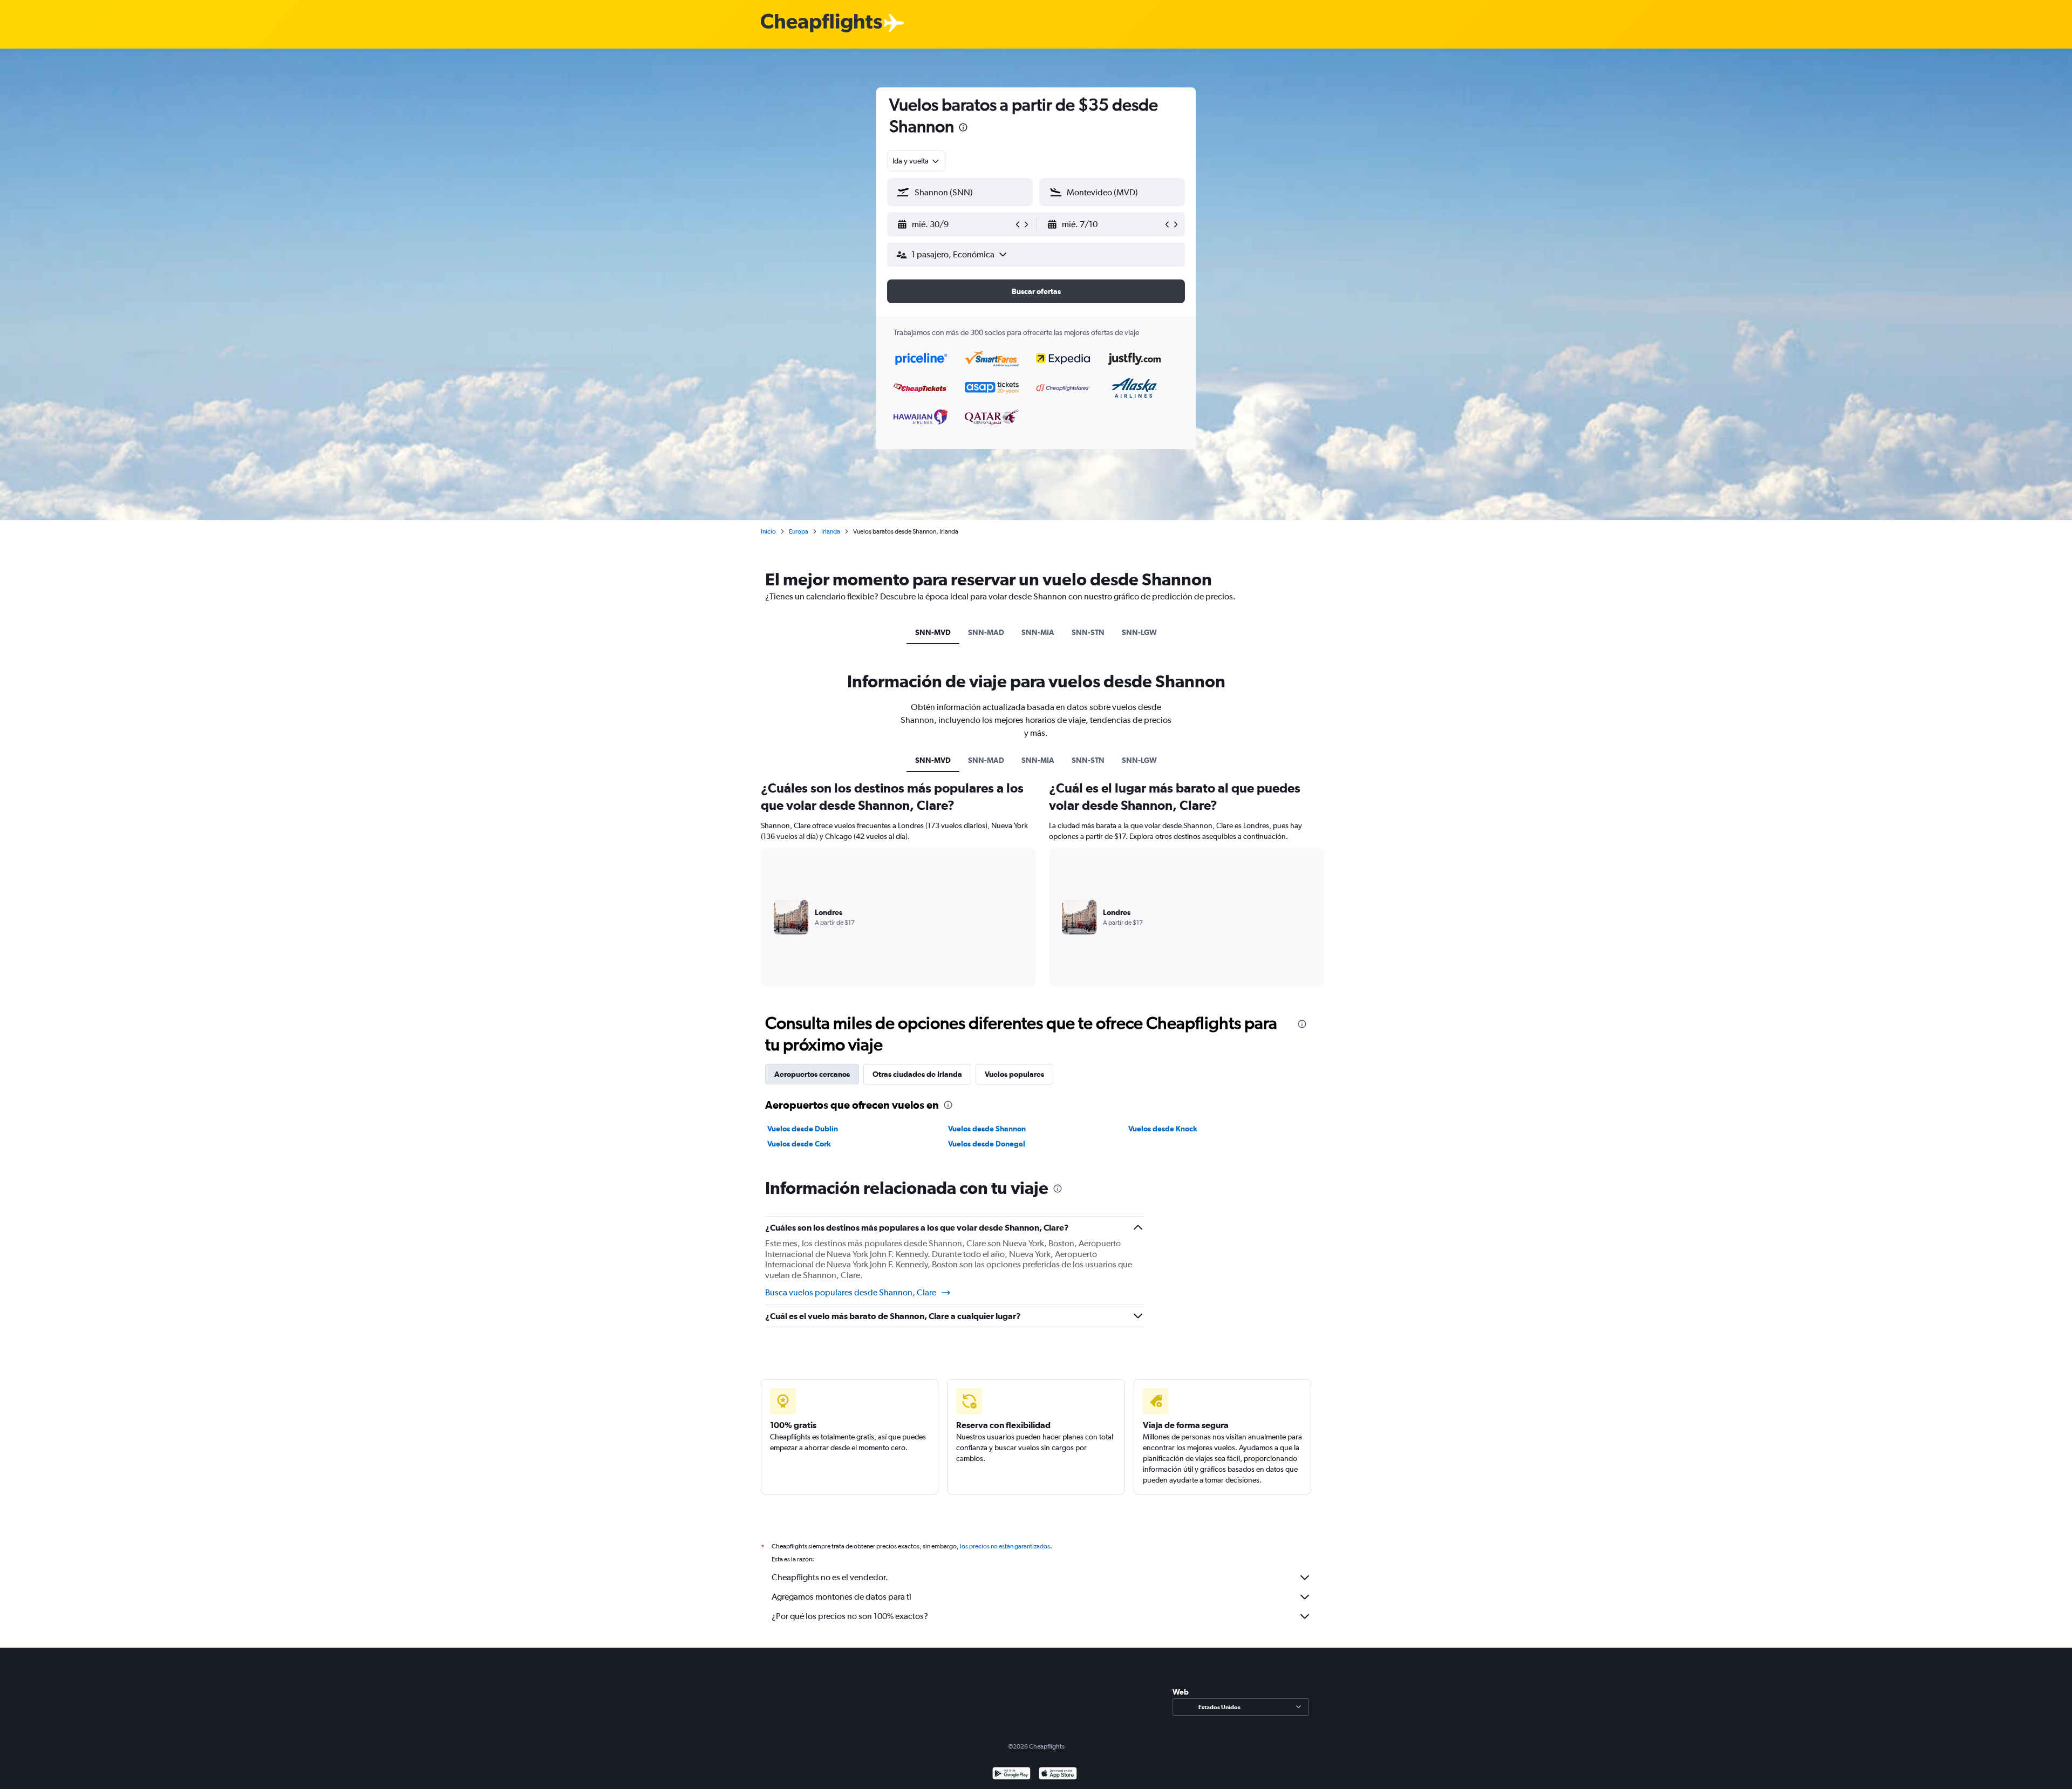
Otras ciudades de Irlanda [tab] (917, 1074)
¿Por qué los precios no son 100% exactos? (850, 1616)
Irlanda (831, 531)
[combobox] (916, 161)
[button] (963, 129)
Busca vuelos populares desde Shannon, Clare (851, 1292)
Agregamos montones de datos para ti (841, 1597)
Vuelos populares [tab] (1014, 1074)
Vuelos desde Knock (1163, 1129)
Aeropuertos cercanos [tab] (812, 1074)
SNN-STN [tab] (1088, 632)
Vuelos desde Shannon (987, 1129)
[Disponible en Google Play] (1011, 1775)
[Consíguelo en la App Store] (1058, 1775)
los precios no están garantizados (1005, 1546)
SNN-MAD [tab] (986, 632)
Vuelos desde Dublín (803, 1129)
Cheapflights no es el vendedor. (830, 1577)
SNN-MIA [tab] (1038, 632)
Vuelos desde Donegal (987, 1144)
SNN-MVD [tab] (933, 632)
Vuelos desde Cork (799, 1144)
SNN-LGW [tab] (1139, 632)
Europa (799, 531)
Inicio (768, 531)
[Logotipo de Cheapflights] (821, 23)
